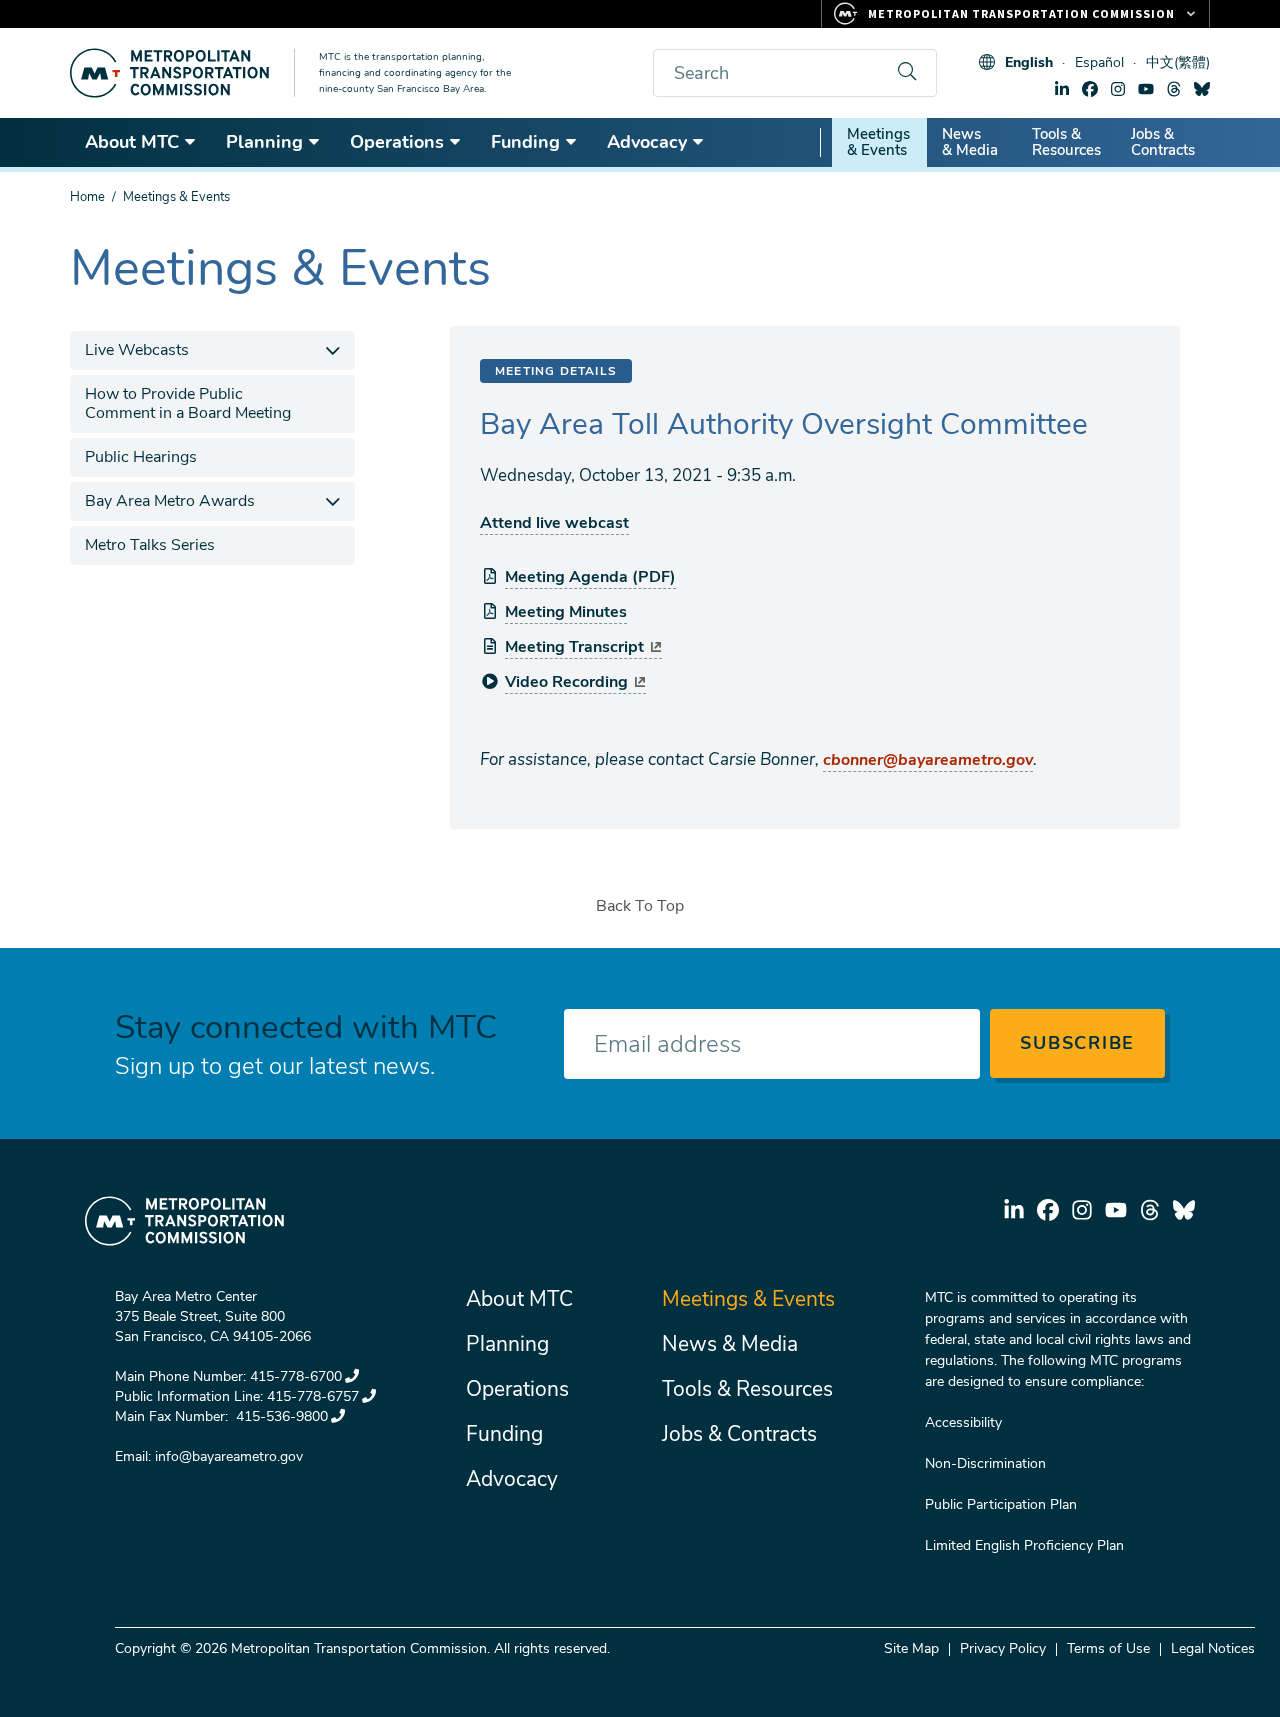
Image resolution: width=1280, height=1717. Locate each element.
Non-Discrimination (985, 1463)
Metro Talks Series (150, 545)
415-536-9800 (280, 1416)
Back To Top (640, 906)
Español (1099, 62)
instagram (1118, 89)
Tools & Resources (1066, 142)
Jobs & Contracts (1163, 142)
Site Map (911, 1648)
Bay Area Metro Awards (170, 501)
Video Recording (566, 682)
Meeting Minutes (566, 612)
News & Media (970, 142)
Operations (397, 142)
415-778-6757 (313, 1396)
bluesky (1202, 89)
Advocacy (647, 142)
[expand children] (332, 350)
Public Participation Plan (1001, 1504)
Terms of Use (1108, 1648)
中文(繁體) (1178, 62)
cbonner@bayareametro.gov (928, 760)
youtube (1146, 89)
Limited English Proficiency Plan (1024, 1545)
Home (87, 197)
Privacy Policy (1003, 1648)
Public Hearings (141, 457)
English (1029, 62)
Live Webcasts (137, 350)
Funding (525, 142)
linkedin (1062, 89)
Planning (264, 142)
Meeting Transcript (574, 647)
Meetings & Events (878, 142)
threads (1174, 89)
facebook (1090, 89)
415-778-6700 (296, 1376)
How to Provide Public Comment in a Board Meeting (188, 403)
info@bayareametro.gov (229, 1456)
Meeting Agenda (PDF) (590, 577)
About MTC (132, 142)
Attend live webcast (554, 523)
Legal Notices (1213, 1648)
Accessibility (963, 1422)
